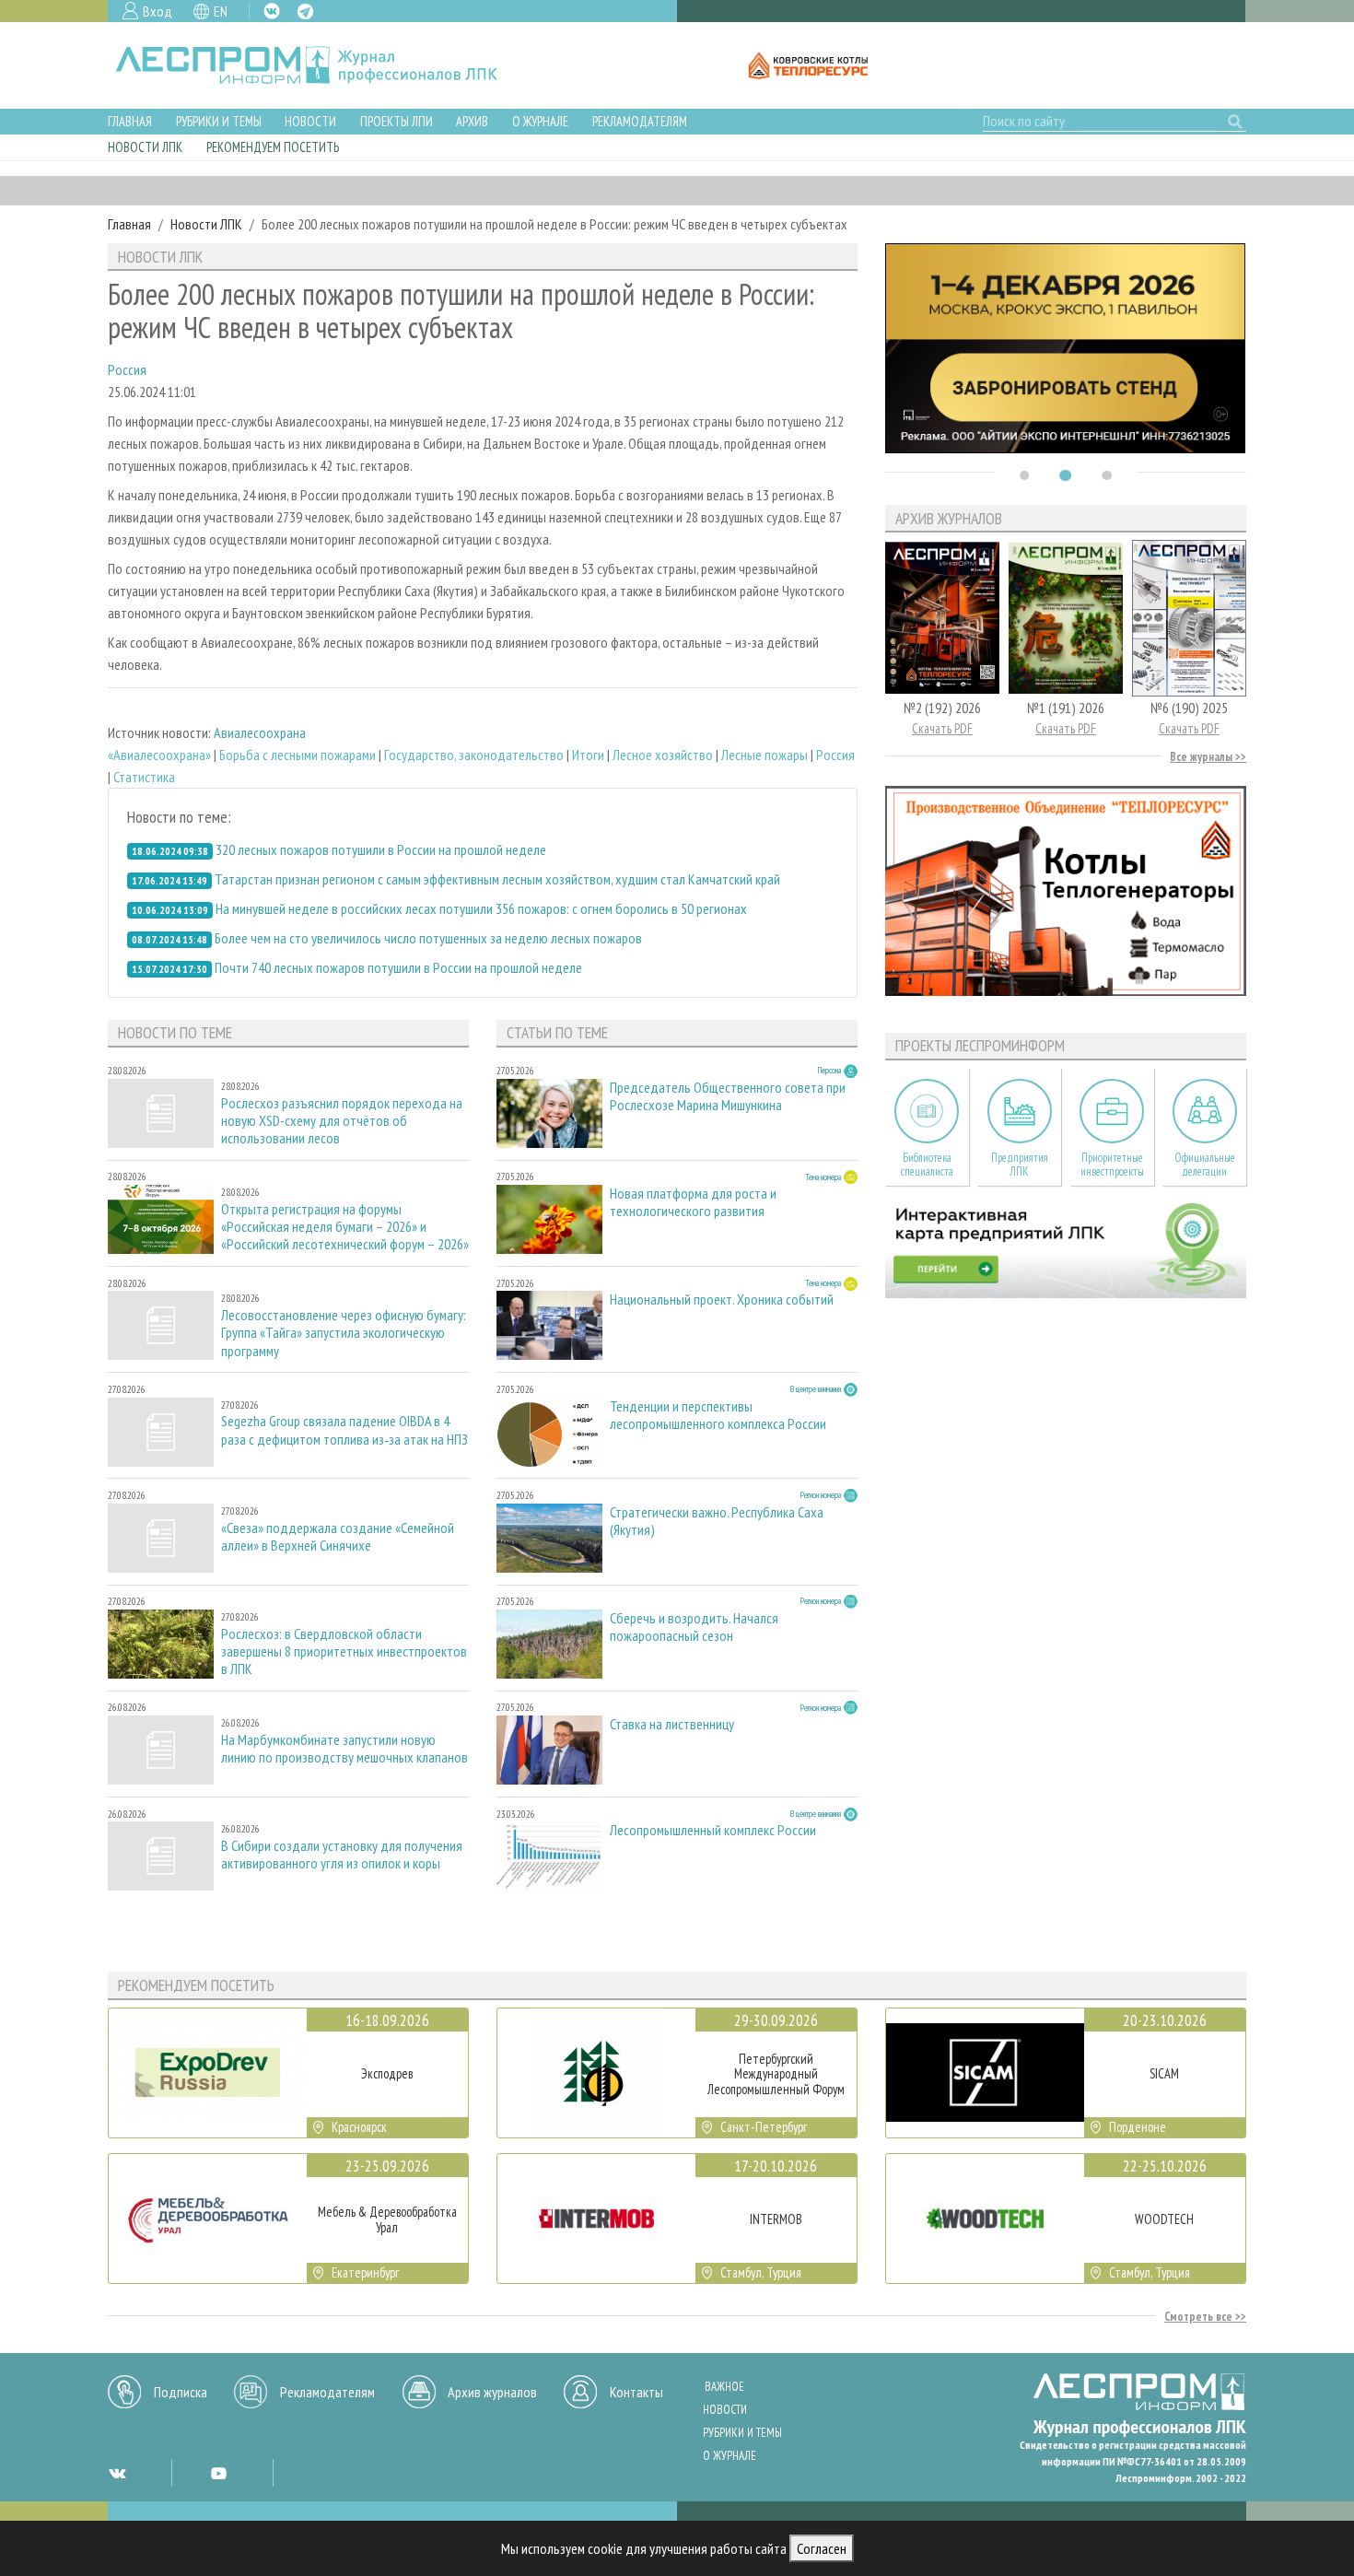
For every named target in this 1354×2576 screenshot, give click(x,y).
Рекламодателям (640, 121)
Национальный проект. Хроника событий (722, 1300)
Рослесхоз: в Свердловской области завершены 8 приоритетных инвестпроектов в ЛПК (344, 1651)
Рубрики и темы (219, 121)
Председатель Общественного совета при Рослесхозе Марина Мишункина (728, 1096)
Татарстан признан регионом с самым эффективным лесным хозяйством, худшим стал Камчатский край (497, 879)
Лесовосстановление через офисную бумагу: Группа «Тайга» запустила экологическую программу (344, 1333)
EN (221, 11)
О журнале (540, 121)
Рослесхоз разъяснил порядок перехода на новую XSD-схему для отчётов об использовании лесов (342, 1121)
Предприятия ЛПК (1020, 1165)
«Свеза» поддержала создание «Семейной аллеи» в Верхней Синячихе (338, 1537)
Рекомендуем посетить (273, 147)
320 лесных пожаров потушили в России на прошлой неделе (381, 849)
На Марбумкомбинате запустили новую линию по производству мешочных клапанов (344, 1749)
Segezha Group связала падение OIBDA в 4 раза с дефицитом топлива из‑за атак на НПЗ (344, 1430)
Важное (724, 2387)
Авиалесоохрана (260, 732)
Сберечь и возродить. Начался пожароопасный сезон (694, 1627)
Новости (310, 121)
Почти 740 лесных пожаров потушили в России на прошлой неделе (398, 967)
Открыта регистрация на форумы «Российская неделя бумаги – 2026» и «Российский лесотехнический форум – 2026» (345, 1227)
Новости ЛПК (145, 147)
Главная (130, 121)
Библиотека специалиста (927, 1165)
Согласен (822, 2548)
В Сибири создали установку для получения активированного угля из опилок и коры (342, 1855)
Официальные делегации (1205, 1165)
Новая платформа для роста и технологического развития (693, 1202)
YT (218, 2473)
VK (272, 11)
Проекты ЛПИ (397, 121)
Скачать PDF (942, 728)
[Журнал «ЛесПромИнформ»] (321, 65)
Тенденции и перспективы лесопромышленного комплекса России (718, 1415)
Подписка (181, 2392)
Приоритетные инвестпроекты (1112, 1165)
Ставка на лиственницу (672, 1724)
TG (305, 12)
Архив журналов (492, 2392)
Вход (158, 11)
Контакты (636, 2392)
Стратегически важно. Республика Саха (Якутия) (717, 1521)
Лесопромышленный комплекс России (713, 1830)
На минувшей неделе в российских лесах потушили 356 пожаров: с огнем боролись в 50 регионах (481, 908)
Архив (472, 121)
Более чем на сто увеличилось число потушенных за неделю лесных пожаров (428, 938)
